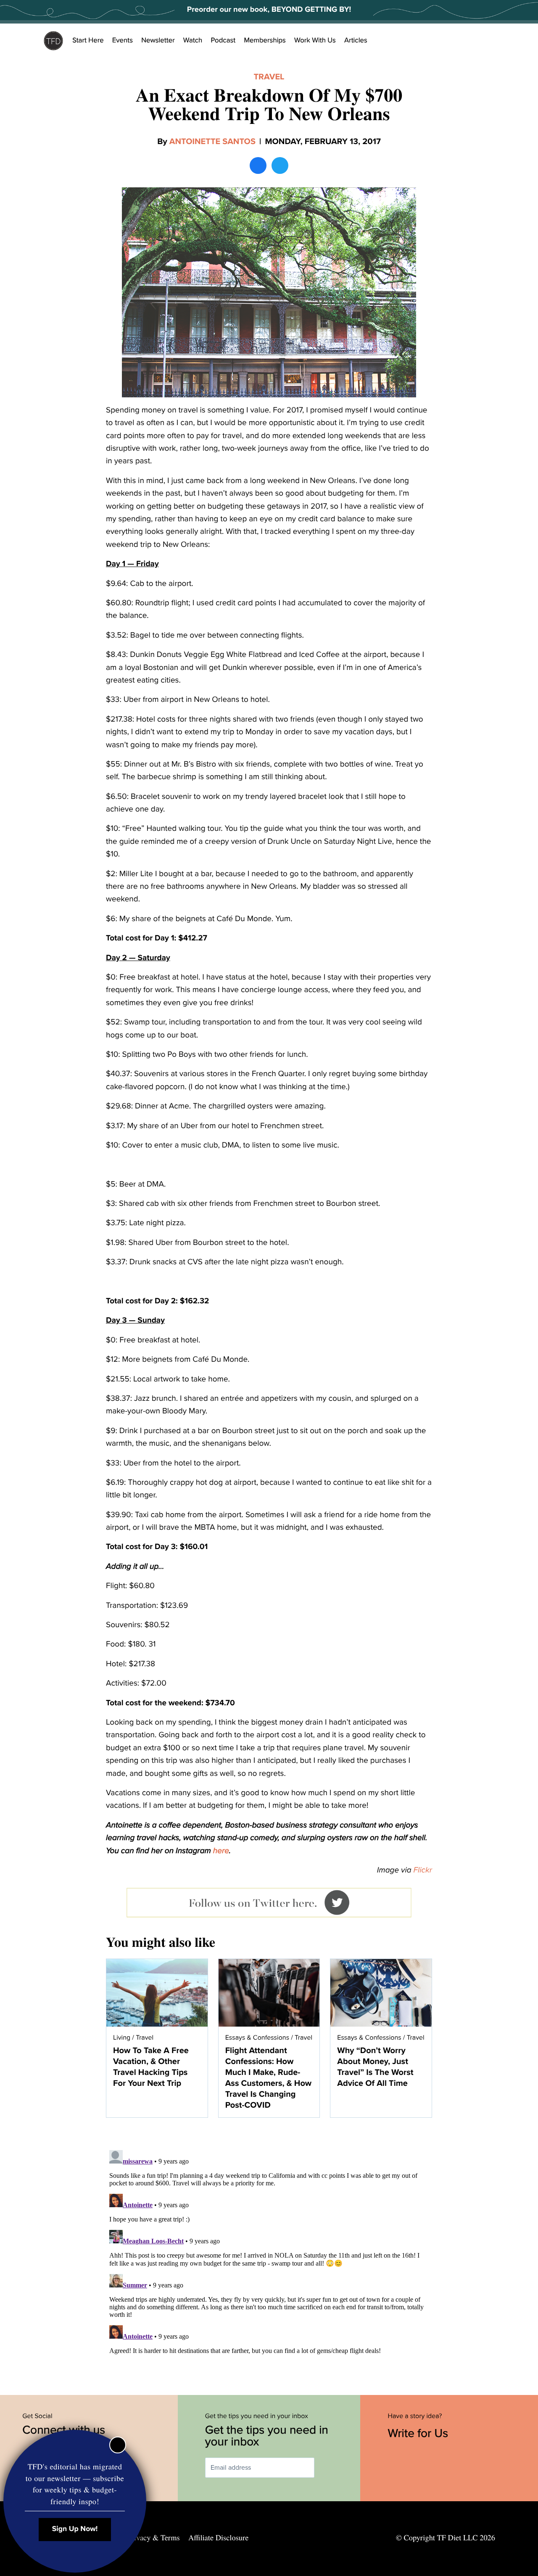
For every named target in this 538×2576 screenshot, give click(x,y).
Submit (327, 2468)
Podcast (223, 40)
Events (123, 40)
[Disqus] (269, 2252)
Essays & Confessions (257, 2038)
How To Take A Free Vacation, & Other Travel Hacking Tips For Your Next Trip (151, 2067)
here (221, 1851)
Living (122, 2038)
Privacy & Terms (153, 2538)
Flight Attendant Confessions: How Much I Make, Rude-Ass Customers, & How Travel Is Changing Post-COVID (269, 2078)
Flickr (423, 1870)
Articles (356, 40)
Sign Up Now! (75, 2529)
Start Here (88, 40)
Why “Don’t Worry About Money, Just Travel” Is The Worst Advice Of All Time (375, 2067)
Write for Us (420, 2433)
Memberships (265, 40)
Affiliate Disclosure (218, 2538)
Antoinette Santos (212, 142)
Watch (193, 40)
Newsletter (158, 40)
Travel (269, 77)
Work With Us (315, 40)
